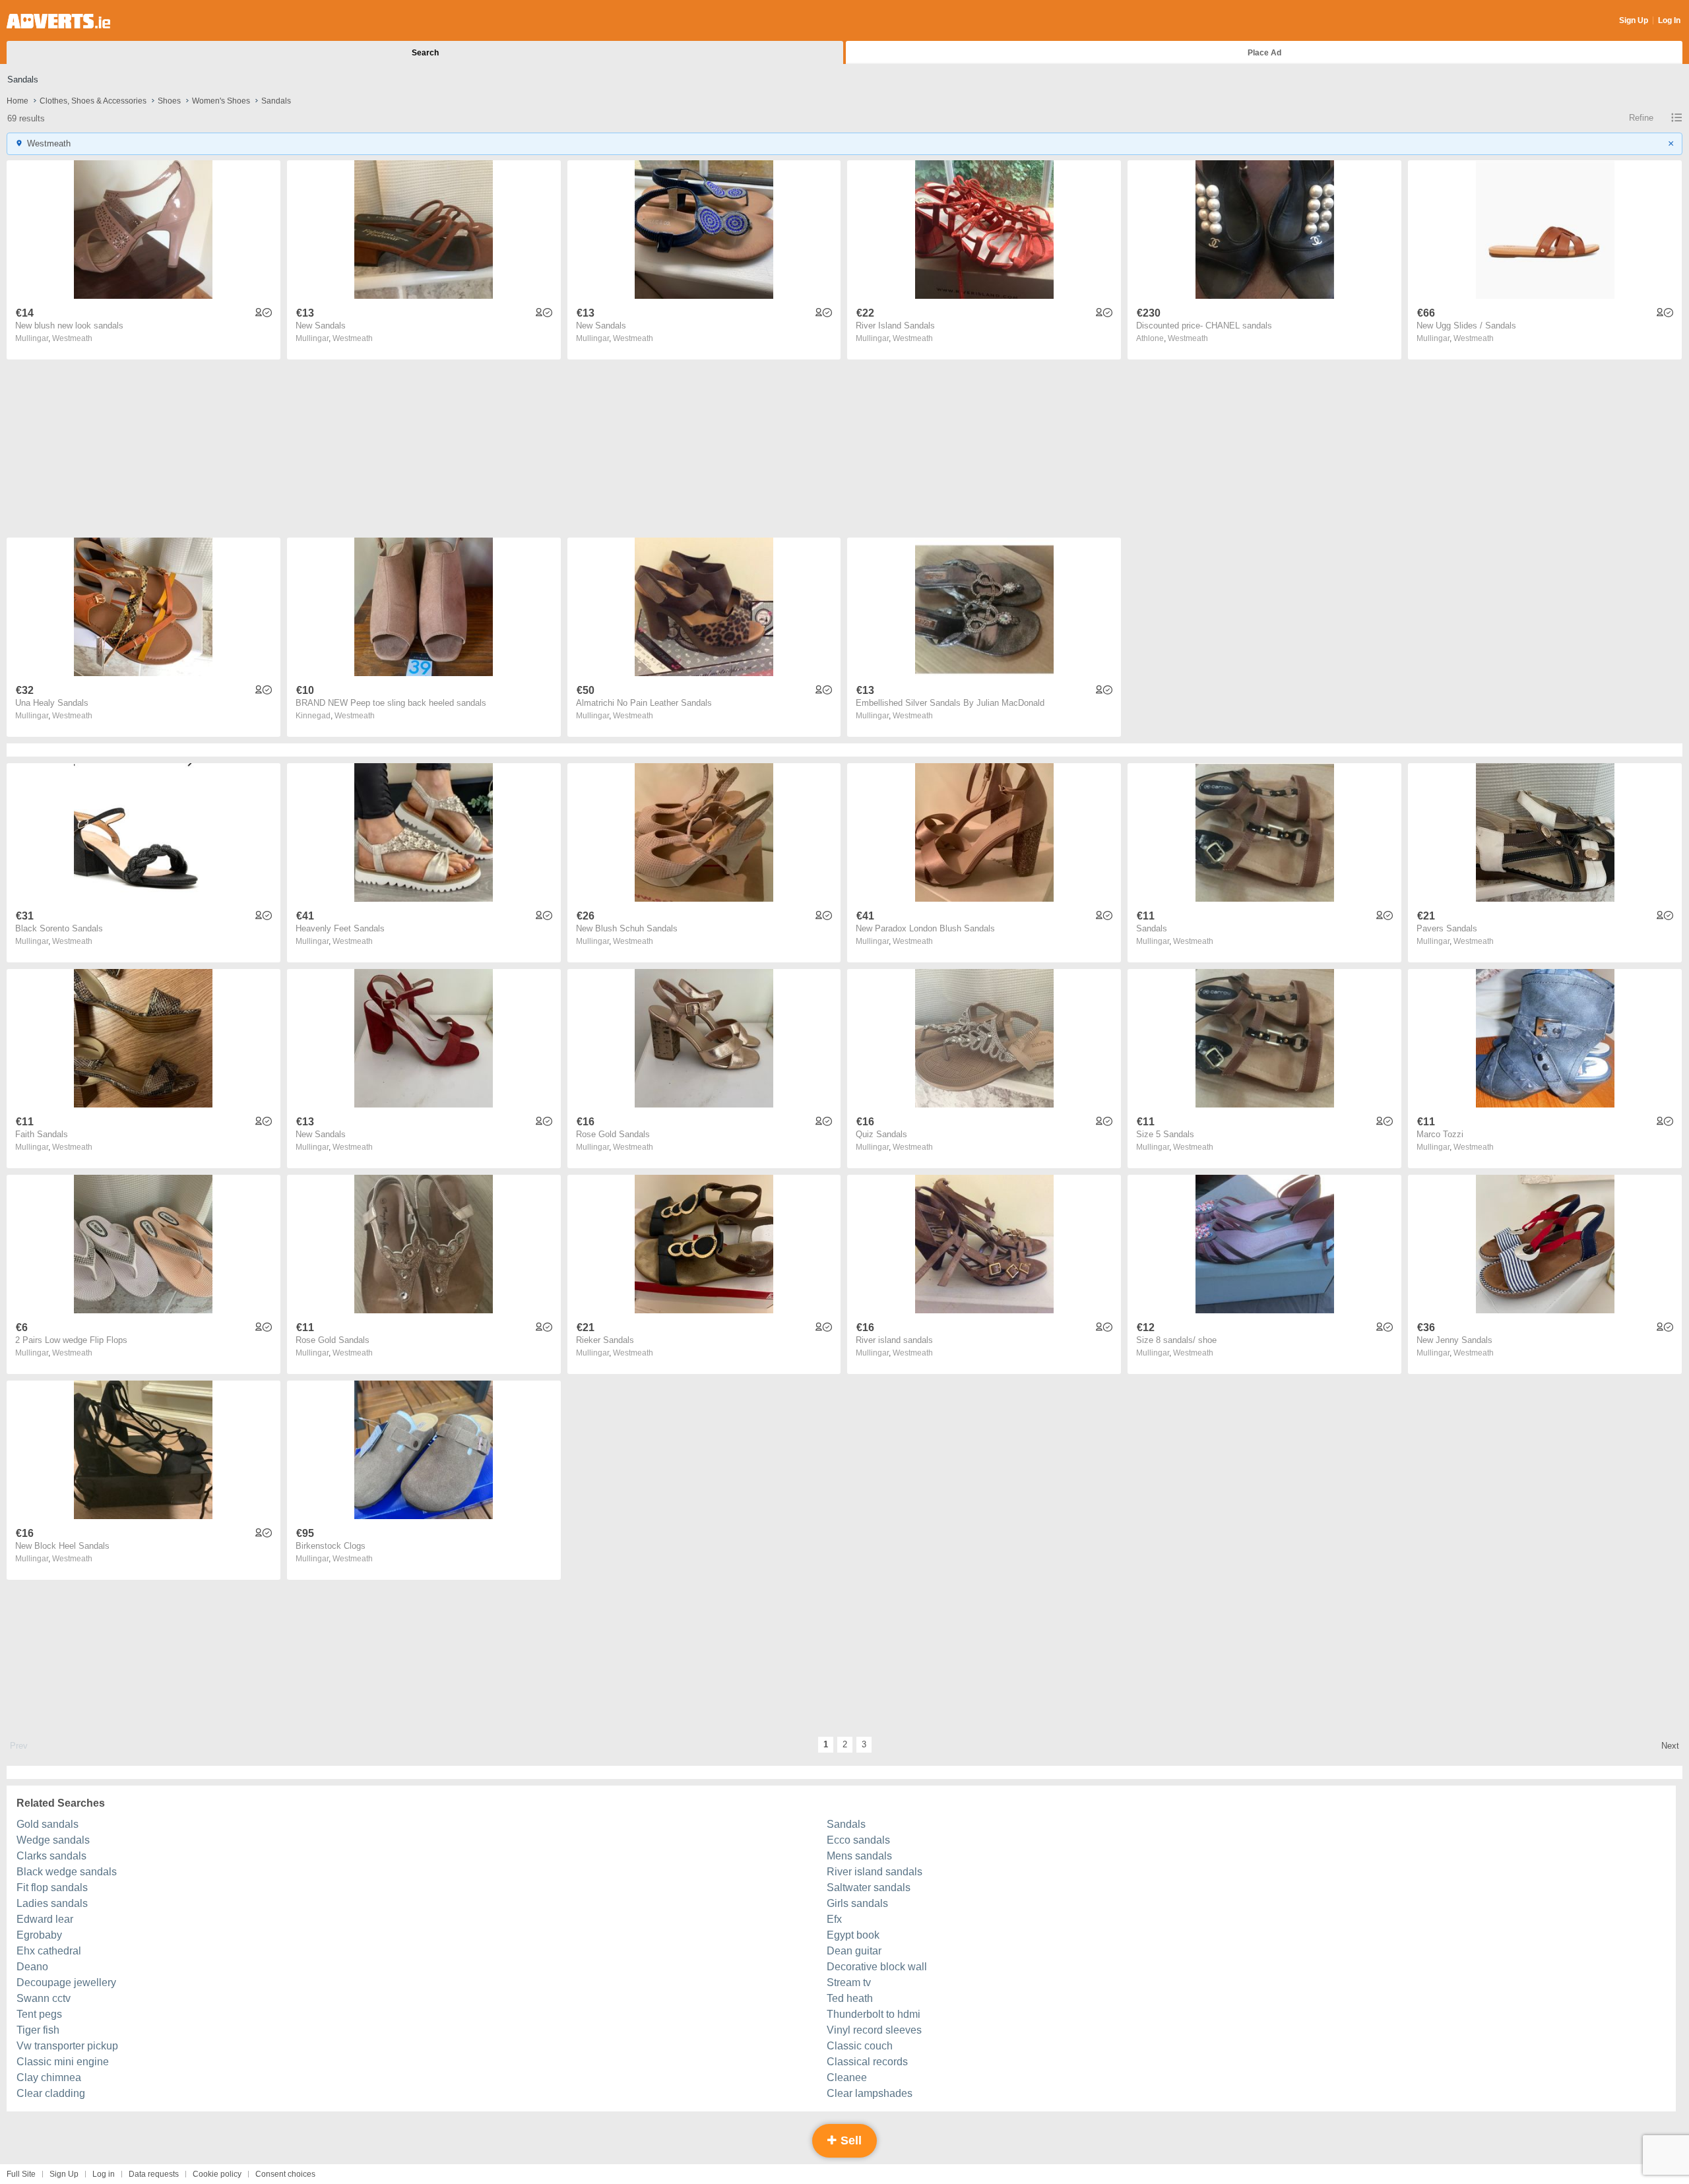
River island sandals (875, 1872)
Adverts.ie (58, 21)
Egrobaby (39, 1935)
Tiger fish (38, 2030)
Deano (32, 1967)
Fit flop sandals (52, 1888)
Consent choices (285, 2174)
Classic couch (860, 2046)
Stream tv (849, 1982)
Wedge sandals (53, 1840)
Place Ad (1264, 53)
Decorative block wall (877, 1967)
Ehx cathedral (49, 1951)
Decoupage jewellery (66, 1982)
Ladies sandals (52, 1903)
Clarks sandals (51, 1856)
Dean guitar (854, 1951)
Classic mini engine (63, 2062)
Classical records (867, 2062)
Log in (104, 2174)
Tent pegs (39, 2014)
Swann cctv (44, 1998)
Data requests (154, 2174)
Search (425, 53)
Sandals (846, 1824)
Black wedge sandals (67, 1872)
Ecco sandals (858, 1840)
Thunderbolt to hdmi (874, 2014)
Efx (834, 1919)
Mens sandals (859, 1856)
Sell (849, 2140)
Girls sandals (857, 1903)
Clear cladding (51, 2093)
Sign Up (1634, 20)
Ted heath (850, 1998)
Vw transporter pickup (67, 2046)
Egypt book (853, 1935)
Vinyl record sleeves (874, 2030)
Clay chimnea (49, 2077)
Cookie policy (217, 2174)
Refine (1641, 118)
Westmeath (72, 338)
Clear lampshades (870, 2093)
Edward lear (45, 1919)
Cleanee (847, 2077)
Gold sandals (48, 1824)
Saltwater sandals (869, 1888)
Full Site (21, 2174)
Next (1670, 1746)
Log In (1669, 20)
